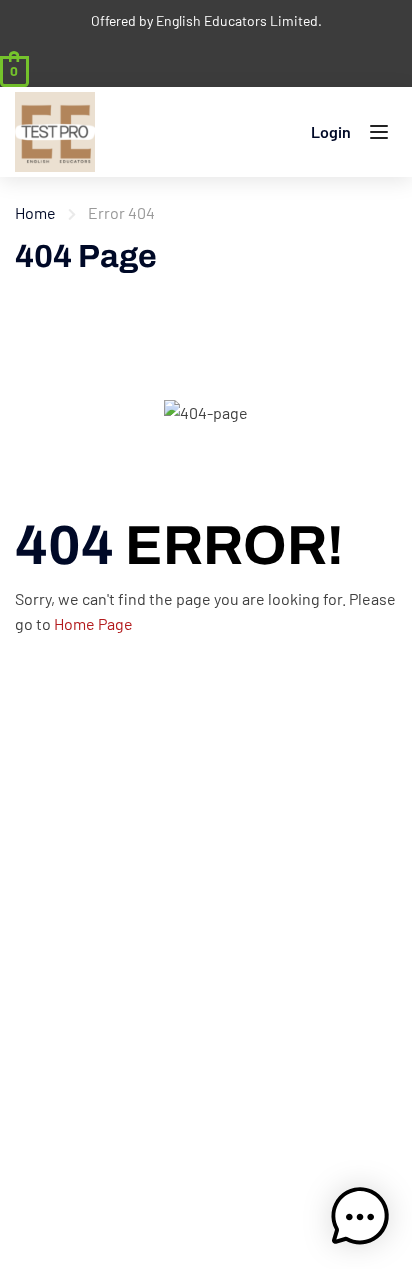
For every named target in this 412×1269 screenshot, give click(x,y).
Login (331, 131)
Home (35, 212)
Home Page (93, 623)
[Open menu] (381, 135)
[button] (360, 1217)
